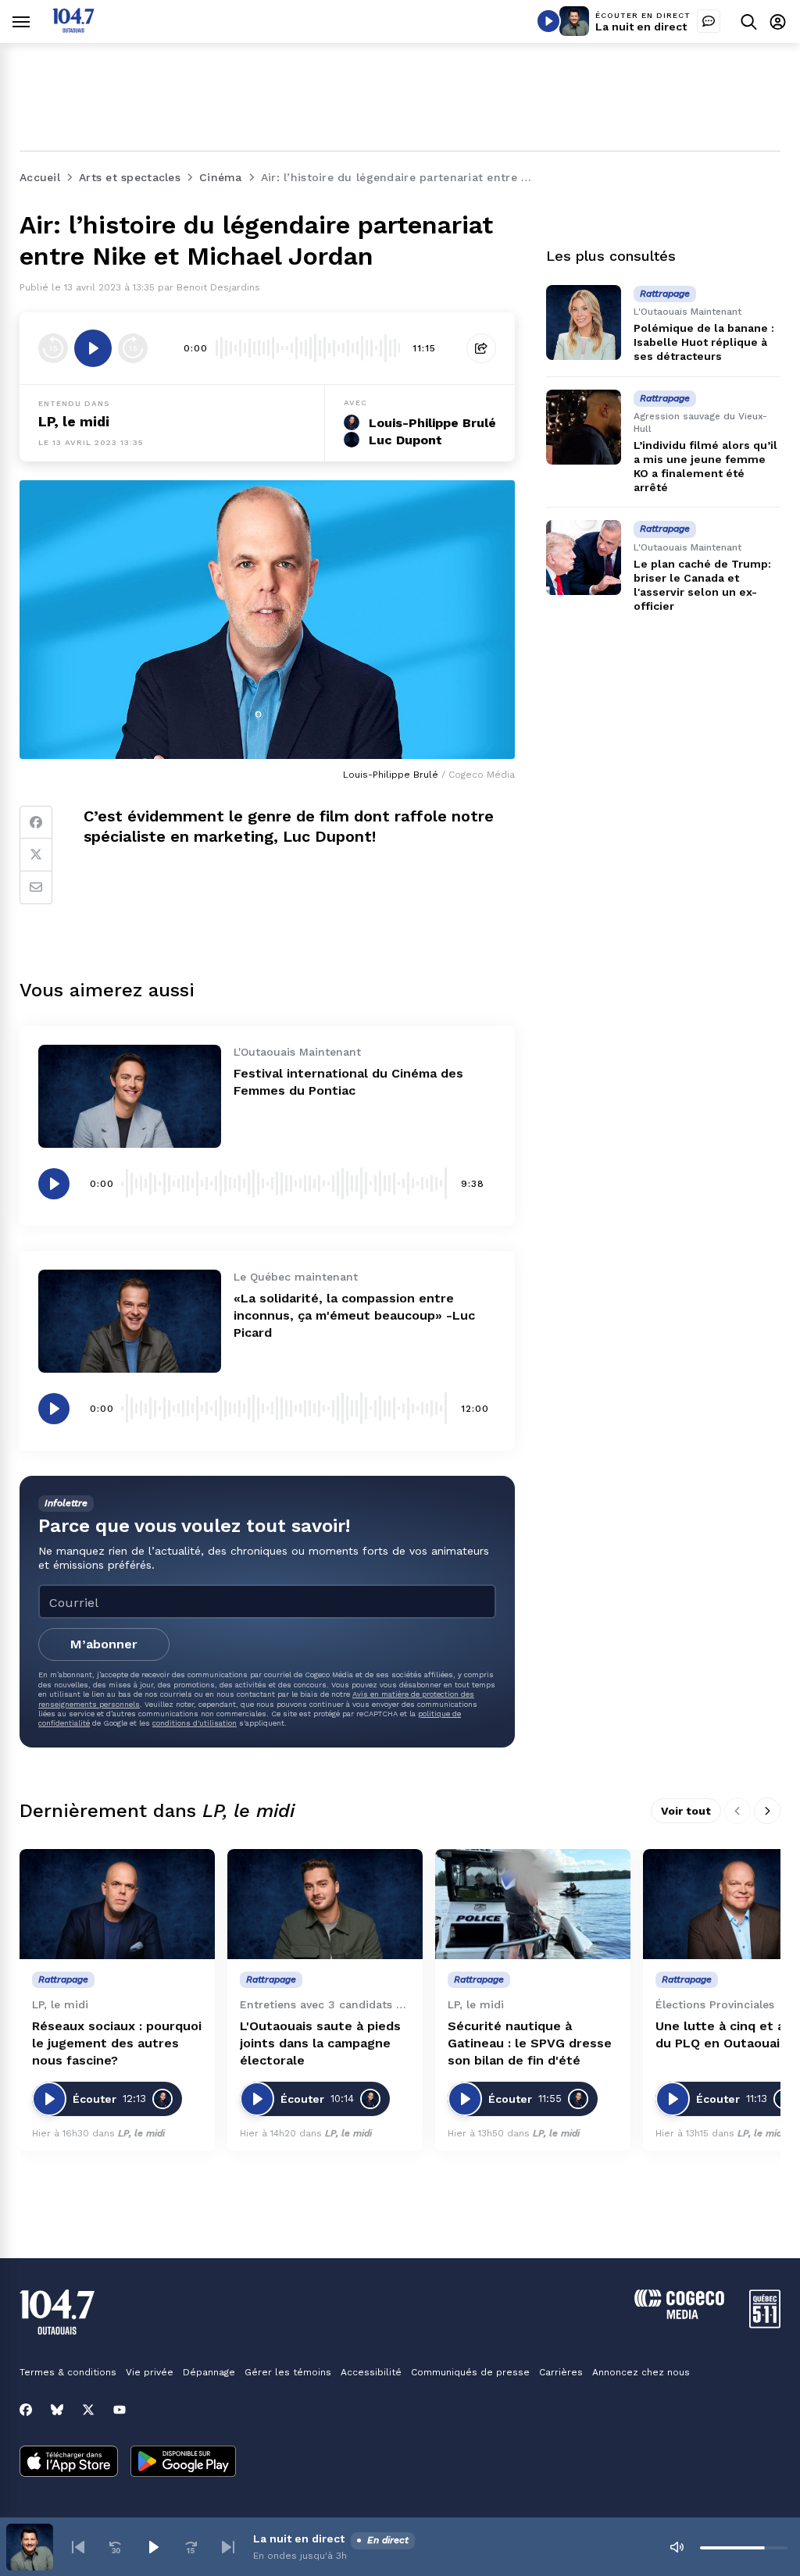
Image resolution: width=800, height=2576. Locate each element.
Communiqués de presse (470, 2372)
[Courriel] (36, 888)
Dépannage (209, 2372)
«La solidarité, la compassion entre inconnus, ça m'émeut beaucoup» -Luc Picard (354, 1315)
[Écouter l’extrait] (93, 348)
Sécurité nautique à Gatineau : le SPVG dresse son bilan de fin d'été (530, 2043)
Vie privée (150, 2372)
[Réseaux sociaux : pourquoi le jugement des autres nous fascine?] (117, 1904)
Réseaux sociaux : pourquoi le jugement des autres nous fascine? (117, 2043)
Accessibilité (371, 2372)
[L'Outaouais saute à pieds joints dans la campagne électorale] (325, 1904)
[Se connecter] (778, 21)
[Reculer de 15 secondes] (53, 348)
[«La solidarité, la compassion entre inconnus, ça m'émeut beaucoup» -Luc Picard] (130, 1321)
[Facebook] (36, 822)
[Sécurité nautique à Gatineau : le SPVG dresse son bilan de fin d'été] (533, 1904)
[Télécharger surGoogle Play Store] (183, 2463)
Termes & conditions (68, 2372)
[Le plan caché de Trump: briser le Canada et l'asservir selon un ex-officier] (584, 558)
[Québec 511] (765, 2324)
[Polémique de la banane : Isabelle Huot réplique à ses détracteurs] (584, 322)
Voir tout (686, 1811)
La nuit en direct (641, 27)
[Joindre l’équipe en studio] (709, 21)
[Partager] (481, 348)
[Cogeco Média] (679, 2315)
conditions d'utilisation (195, 1723)
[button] (78, 2547)
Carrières (561, 2372)
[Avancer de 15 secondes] (133, 348)
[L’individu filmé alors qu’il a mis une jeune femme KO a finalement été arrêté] (584, 427)
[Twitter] (36, 855)
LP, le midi (74, 421)
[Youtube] (120, 2410)
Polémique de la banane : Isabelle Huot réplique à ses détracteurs (704, 342)
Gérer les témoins (288, 2372)
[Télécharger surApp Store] (69, 2463)
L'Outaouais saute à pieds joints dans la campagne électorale (320, 2043)
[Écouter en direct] (548, 21)
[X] (88, 2410)
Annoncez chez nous (641, 2372)
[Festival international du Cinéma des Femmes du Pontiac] (130, 1096)
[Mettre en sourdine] (677, 2547)
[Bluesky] (57, 2410)
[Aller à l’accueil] (73, 29)
